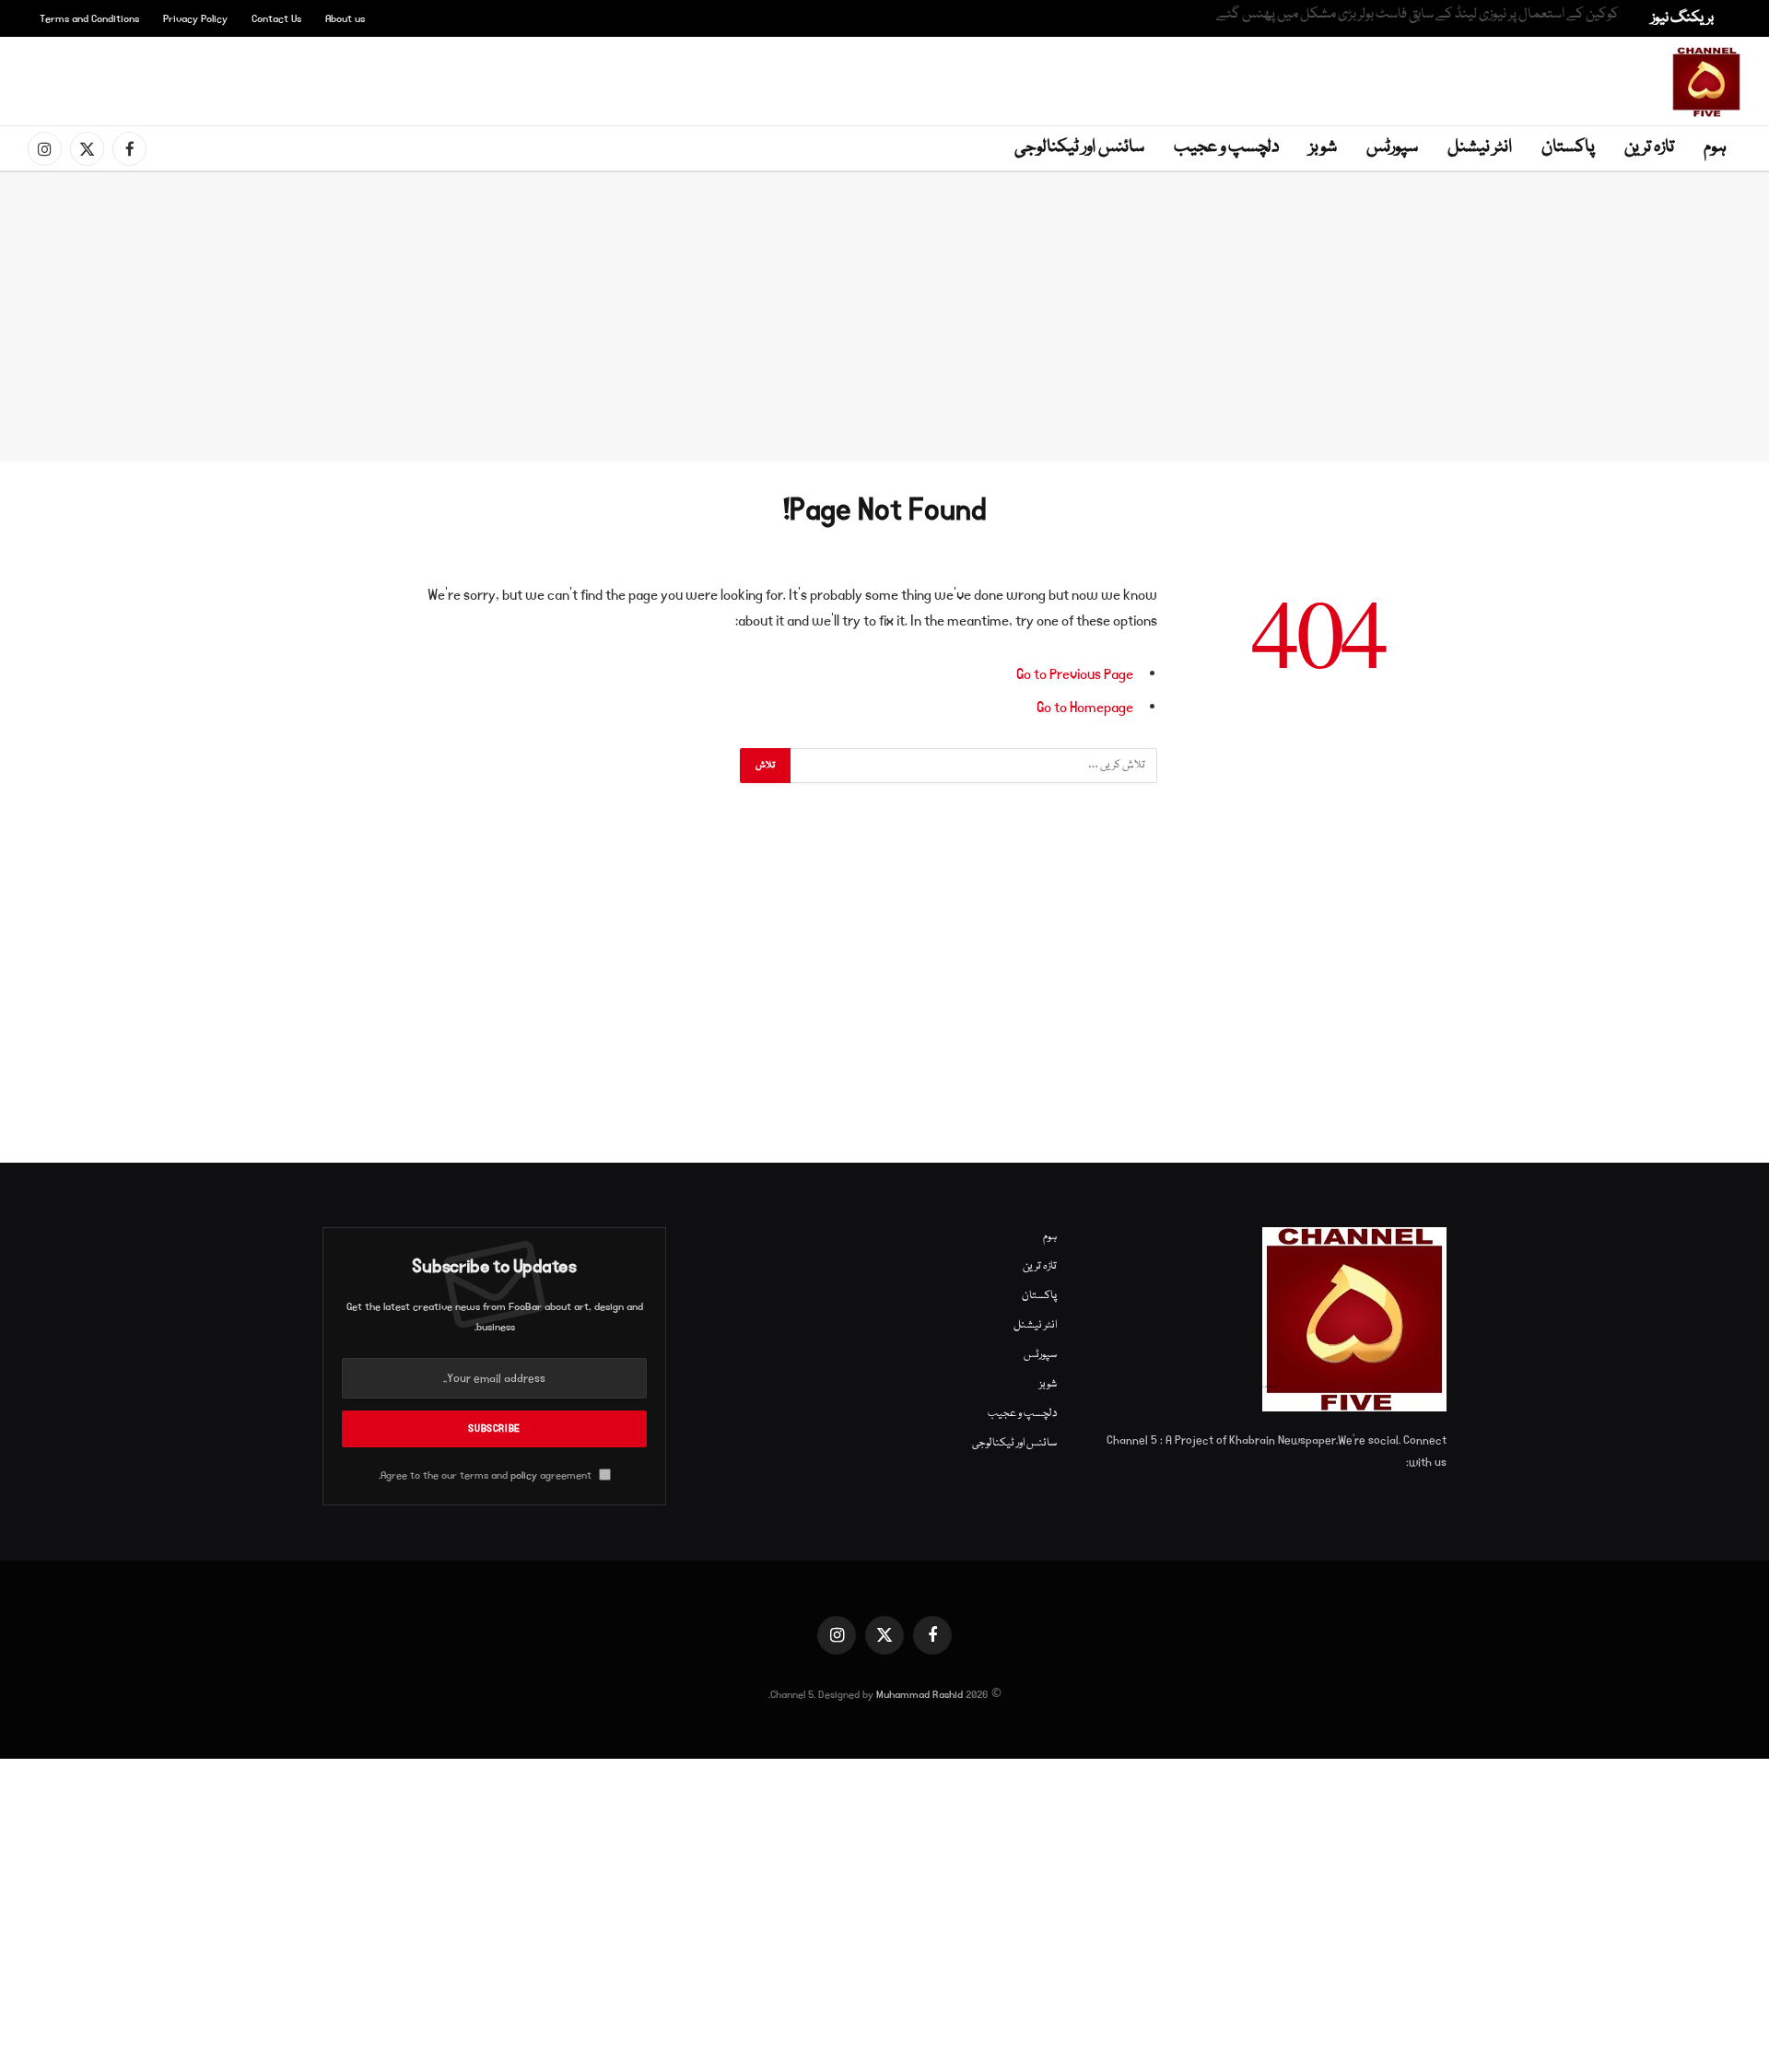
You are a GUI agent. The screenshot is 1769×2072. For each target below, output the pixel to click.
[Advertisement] (888, 78)
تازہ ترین (1649, 147)
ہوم (1715, 147)
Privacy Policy (195, 19)
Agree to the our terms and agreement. (486, 1475)
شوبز (1323, 147)
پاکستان (1568, 147)
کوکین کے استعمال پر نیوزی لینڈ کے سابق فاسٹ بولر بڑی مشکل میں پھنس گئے (1418, 15)
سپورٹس (1392, 147)
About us (345, 19)
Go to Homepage (1085, 708)
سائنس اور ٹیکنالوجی (1079, 147)
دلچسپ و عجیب (1227, 147)
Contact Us (276, 19)
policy (524, 1475)
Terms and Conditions (89, 19)
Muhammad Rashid (920, 1695)
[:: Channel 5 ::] (1706, 82)
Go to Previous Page (1075, 674)
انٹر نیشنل (1480, 147)
